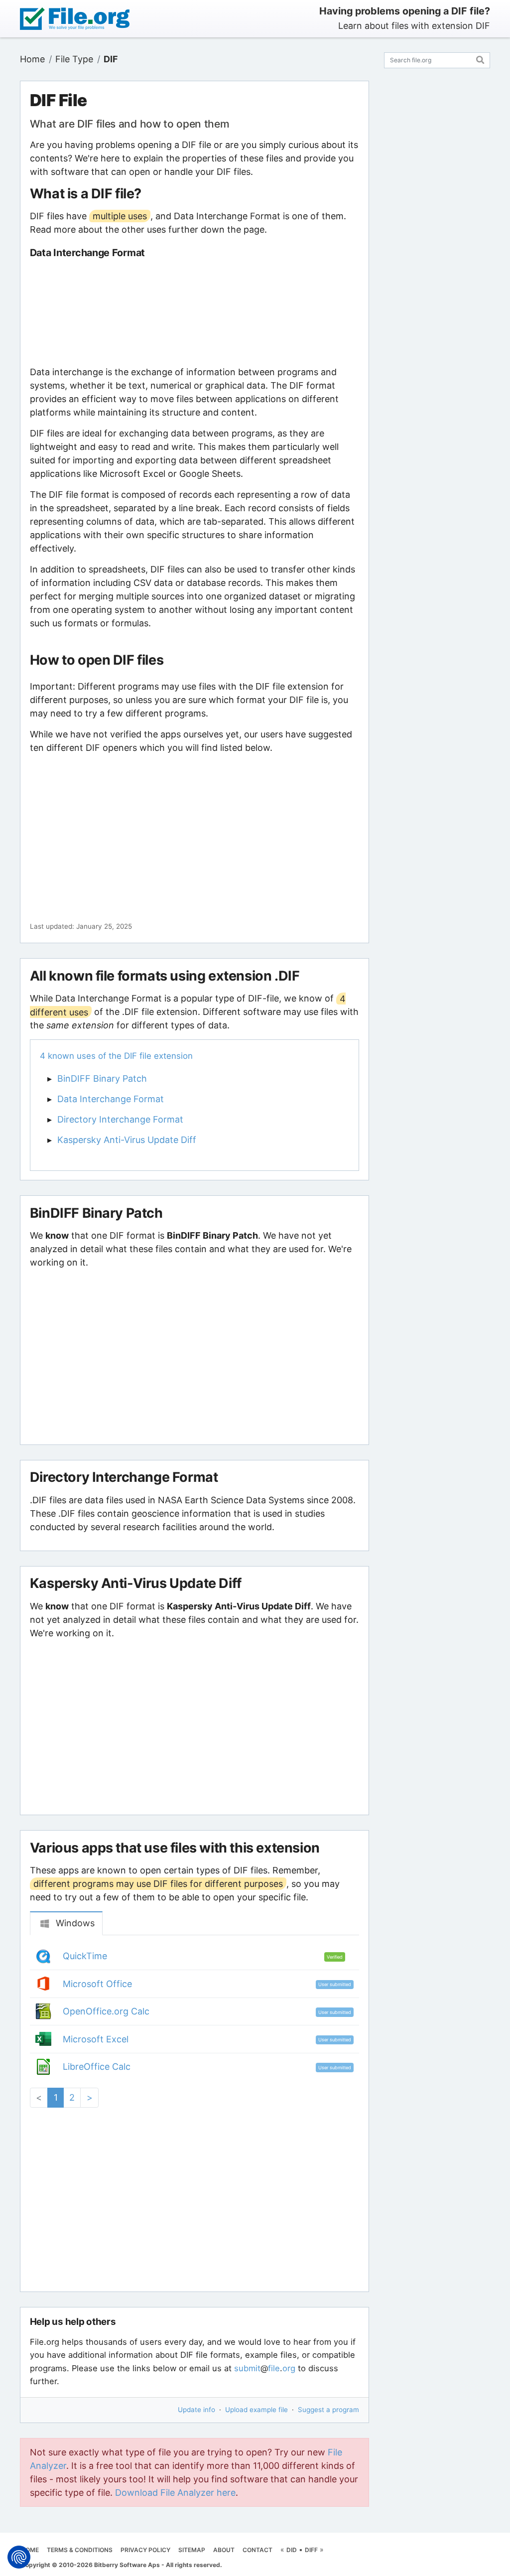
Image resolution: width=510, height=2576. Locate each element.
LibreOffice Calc (97, 2067)
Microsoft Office (97, 1984)
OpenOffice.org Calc (106, 2011)
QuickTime (85, 1956)
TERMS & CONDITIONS (80, 2550)
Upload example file (256, 2410)
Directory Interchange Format (120, 1119)
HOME (30, 2550)
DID (292, 2550)
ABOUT (224, 2550)
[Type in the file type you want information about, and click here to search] (480, 59)
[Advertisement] (194, 312)
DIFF (311, 2550)
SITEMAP (192, 2550)
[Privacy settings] (19, 2557)
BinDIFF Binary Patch (102, 1078)
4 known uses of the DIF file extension (116, 1056)
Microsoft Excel (96, 2039)
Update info (196, 2410)
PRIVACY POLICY (145, 2550)
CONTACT (257, 2550)
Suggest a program (328, 2410)
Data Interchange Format (111, 1099)
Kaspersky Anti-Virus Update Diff (127, 1140)
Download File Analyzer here (175, 2493)
